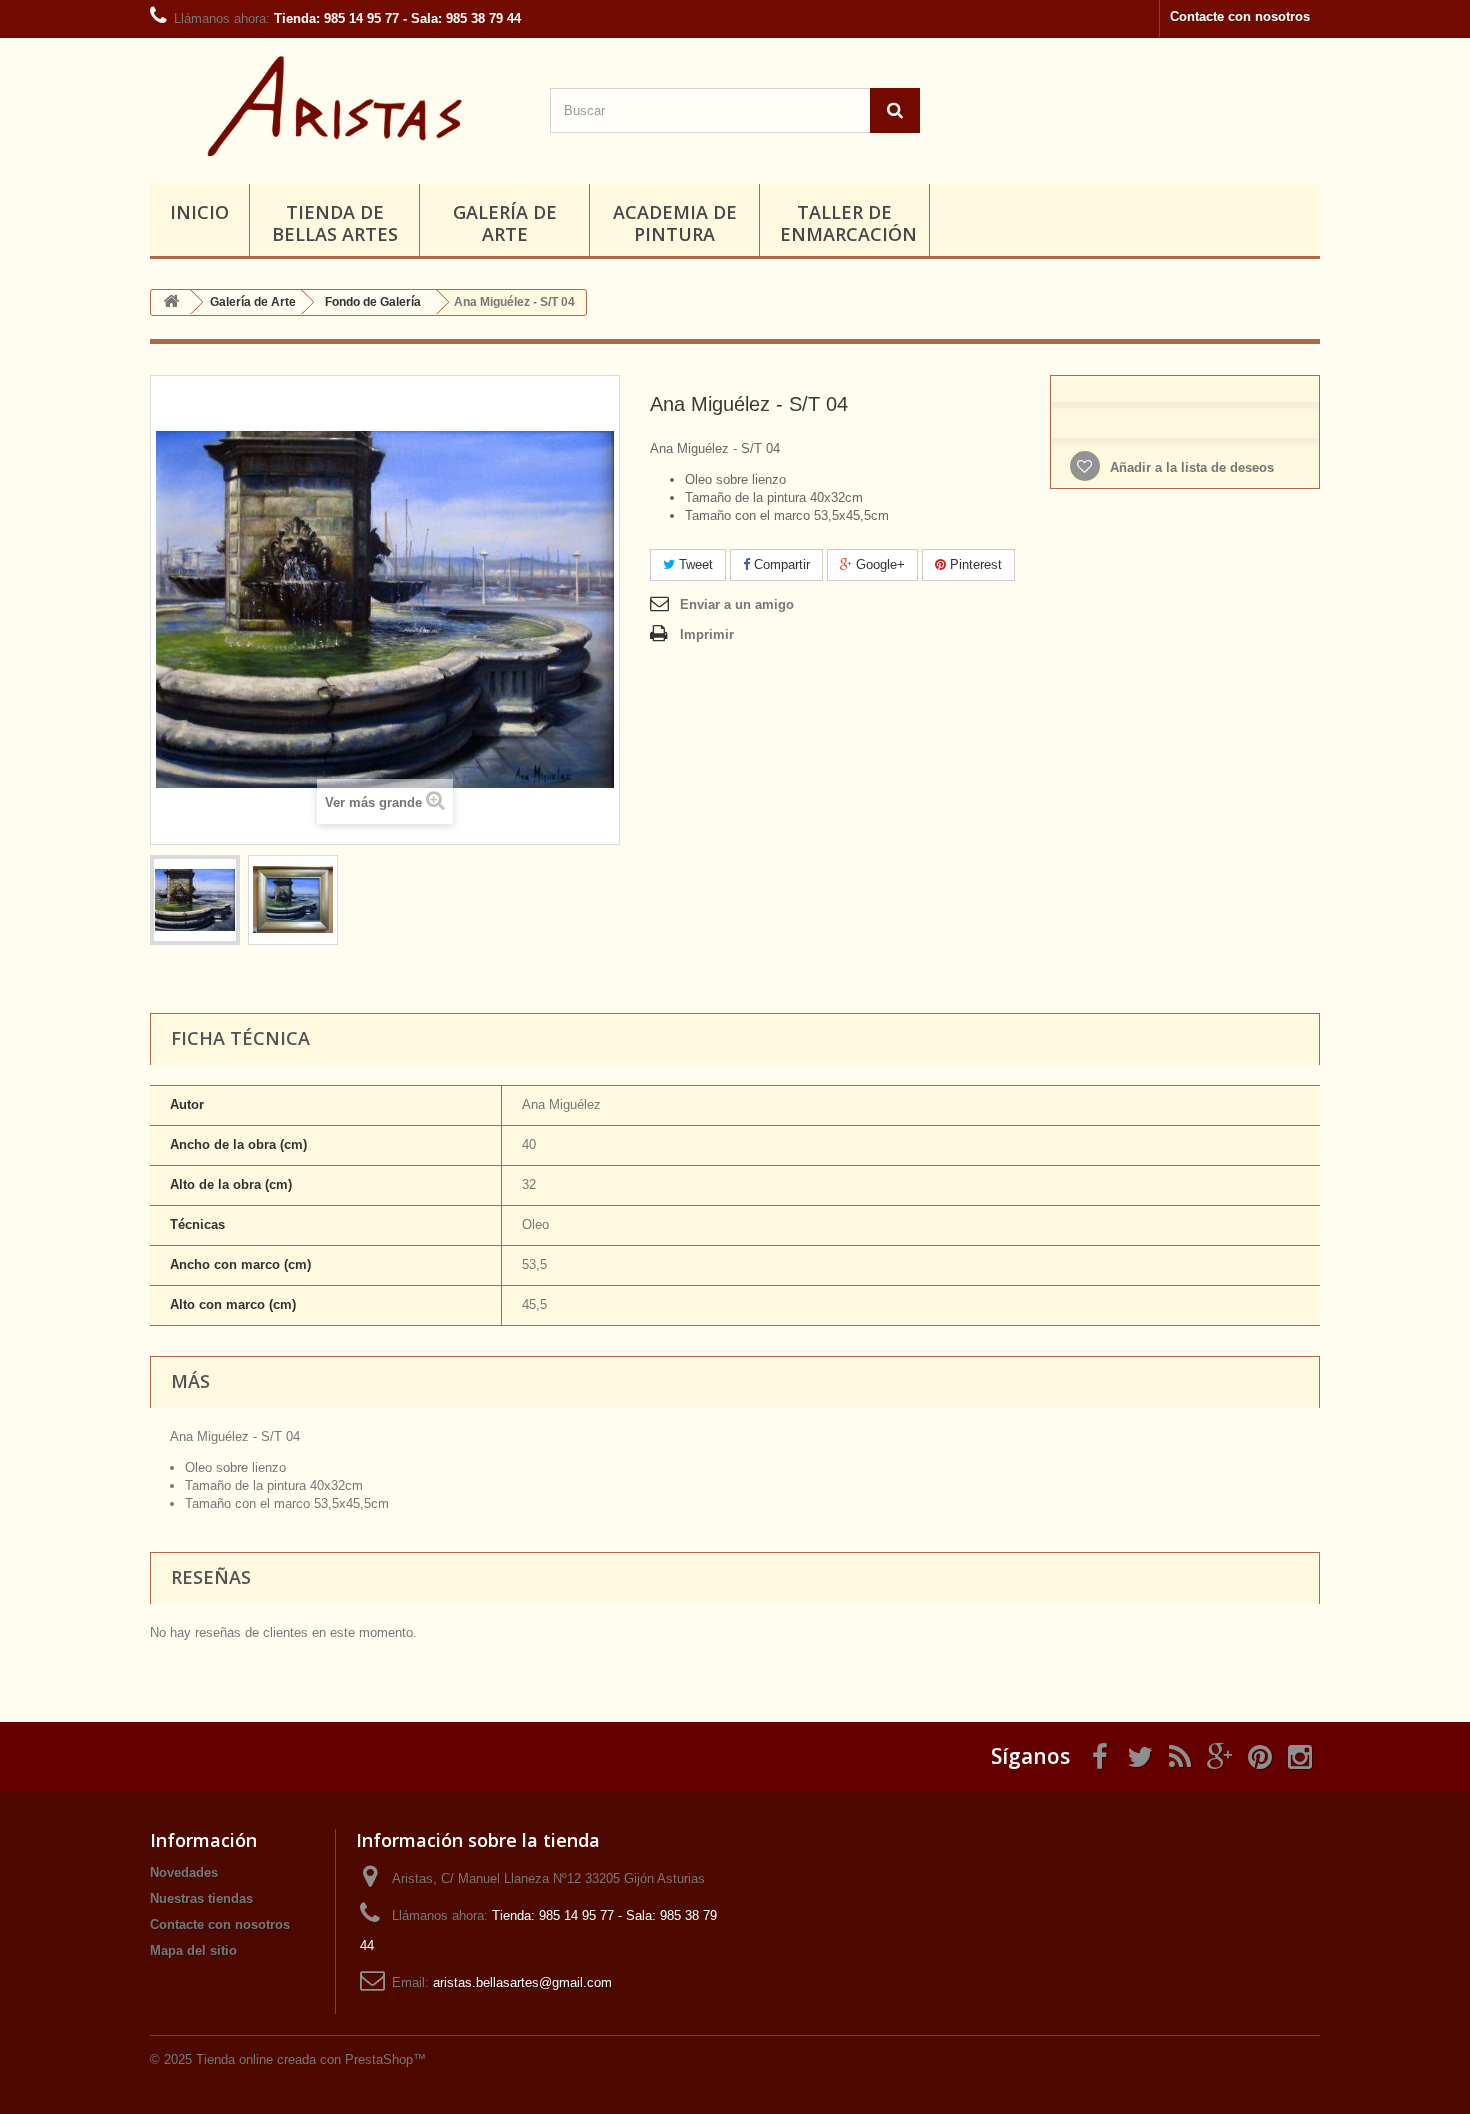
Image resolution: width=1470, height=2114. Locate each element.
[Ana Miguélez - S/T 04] (195, 900)
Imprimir (707, 634)
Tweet (694, 564)
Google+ (878, 564)
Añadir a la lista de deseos (1190, 467)
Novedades (184, 1872)
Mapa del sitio (193, 1950)
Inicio (199, 212)
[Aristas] (335, 106)
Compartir (780, 564)
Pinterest (974, 564)
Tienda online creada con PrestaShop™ (311, 2059)
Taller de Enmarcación (848, 223)
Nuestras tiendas (201, 1898)
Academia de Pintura (675, 223)
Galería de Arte (505, 223)
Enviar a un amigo (737, 604)
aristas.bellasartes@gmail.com (522, 1982)
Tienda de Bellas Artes (335, 223)
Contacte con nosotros (1240, 16)
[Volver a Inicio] (171, 302)
